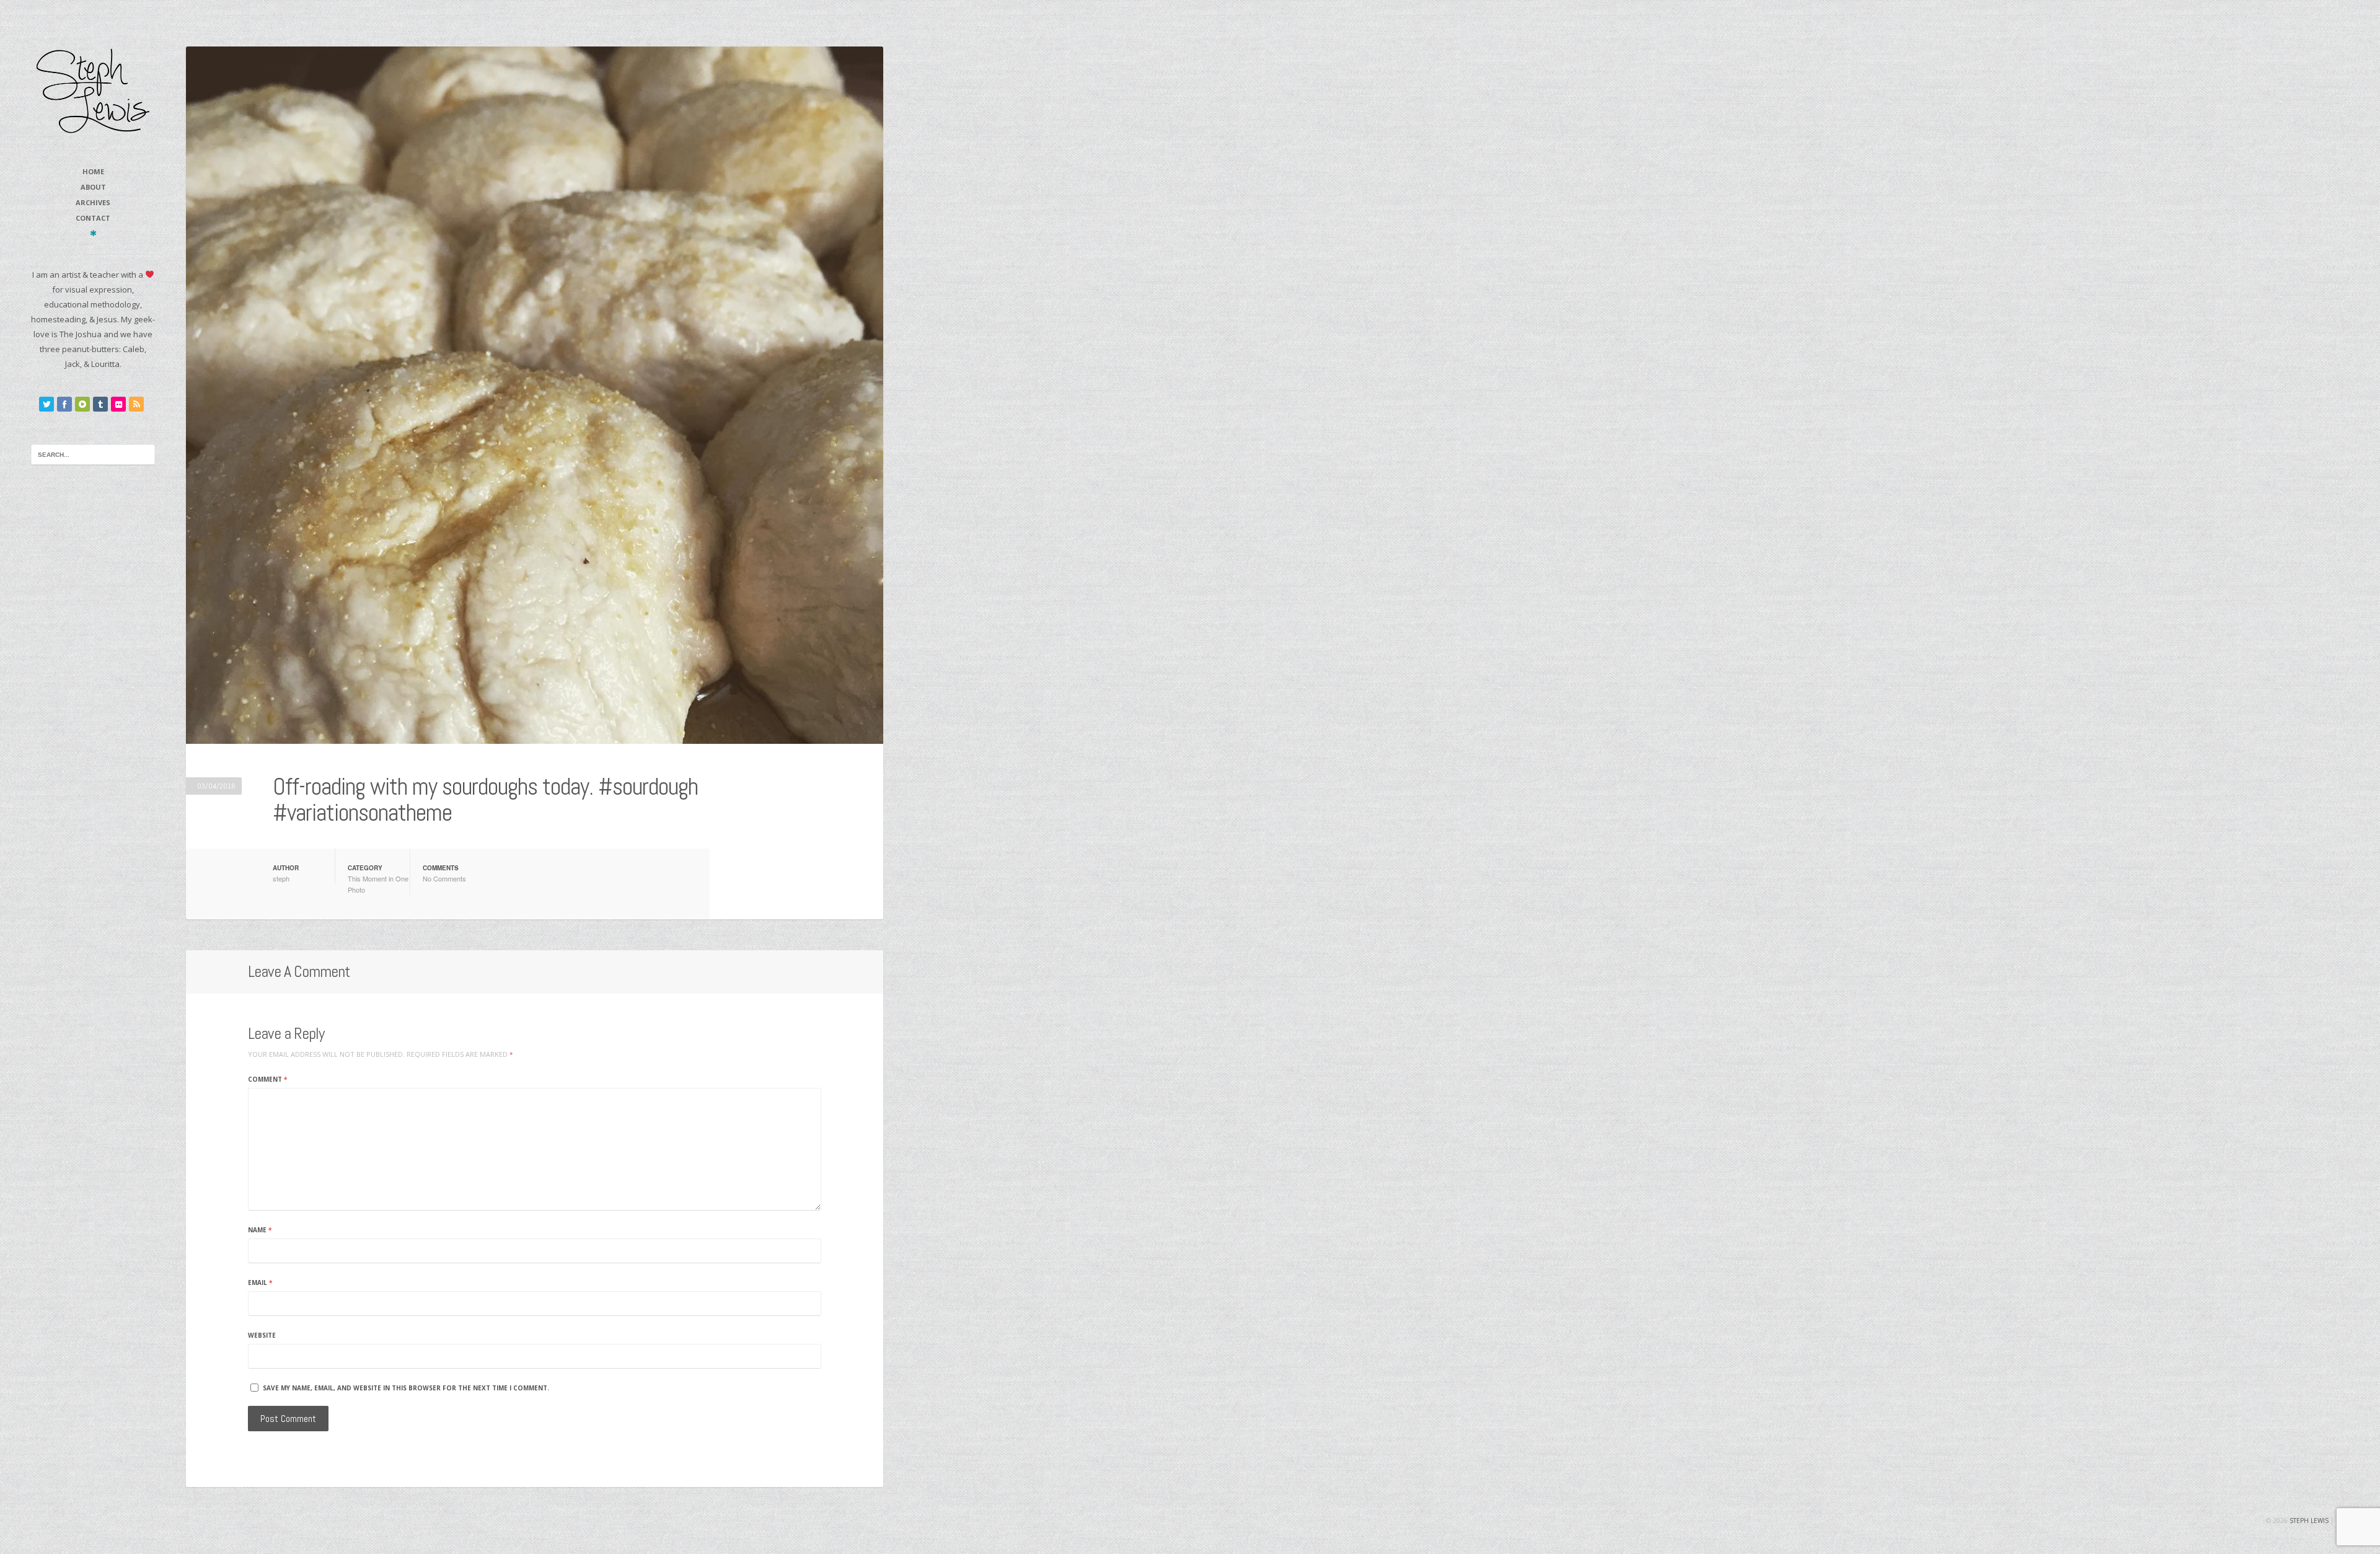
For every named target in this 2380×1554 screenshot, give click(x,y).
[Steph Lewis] (93, 90)
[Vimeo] (82, 404)
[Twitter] (46, 404)
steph (281, 878)
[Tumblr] (100, 404)
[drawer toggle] (93, 233)
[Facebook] (64, 404)
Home (93, 171)
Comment (267, 1079)
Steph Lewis (2309, 1521)
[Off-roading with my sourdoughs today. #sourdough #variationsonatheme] (535, 395)
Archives (93, 202)
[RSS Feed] (136, 404)
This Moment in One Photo (378, 884)
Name (260, 1230)
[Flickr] (118, 404)
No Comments (444, 878)
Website (262, 1335)
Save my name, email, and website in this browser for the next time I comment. (406, 1388)
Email (260, 1282)
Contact (93, 218)
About (93, 187)
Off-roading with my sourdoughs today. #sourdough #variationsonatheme (485, 800)
